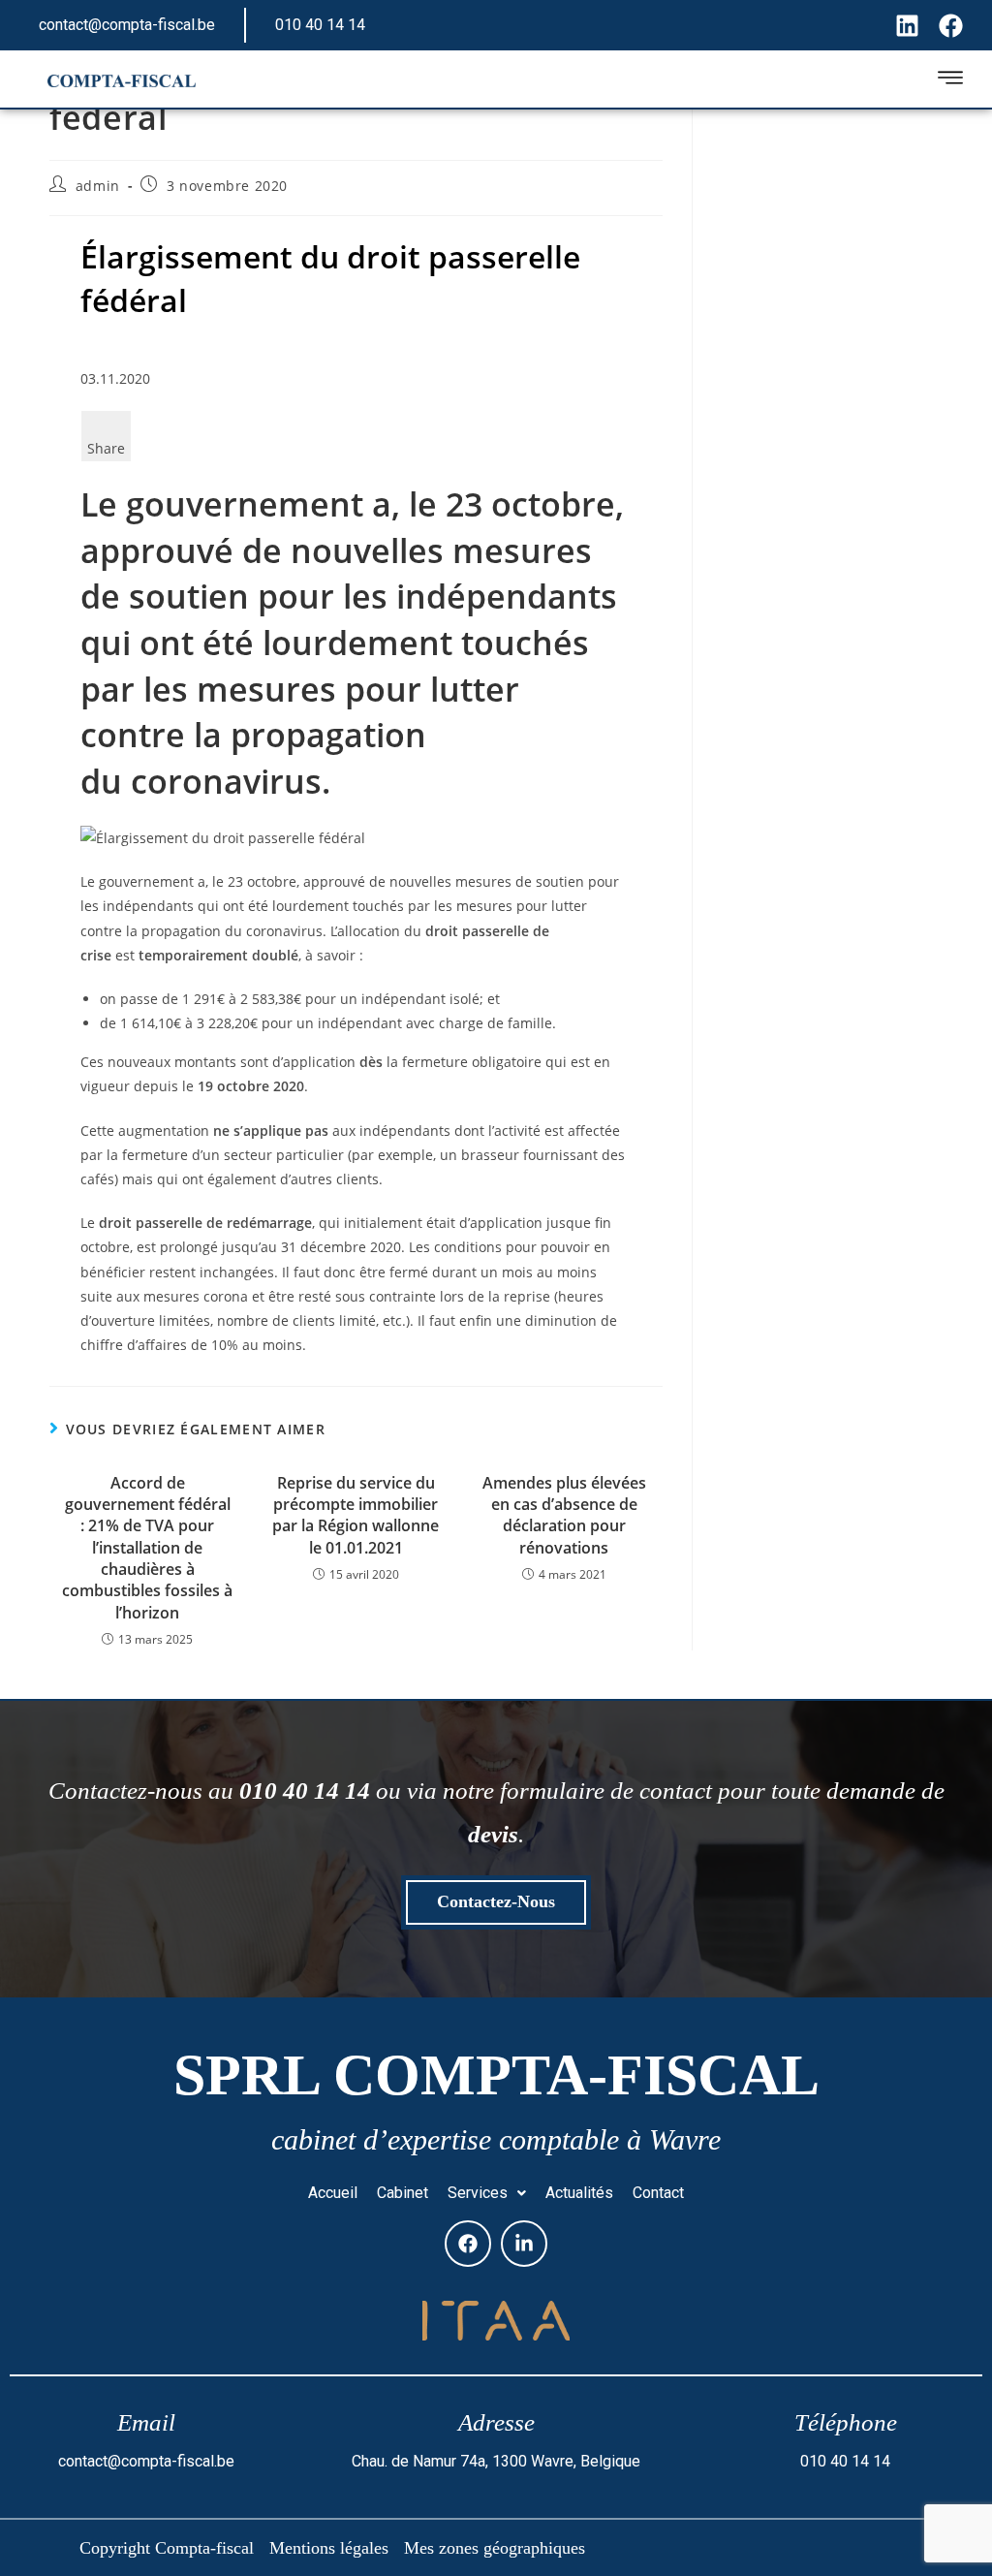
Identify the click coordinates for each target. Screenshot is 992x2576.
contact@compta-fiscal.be (127, 25)
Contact (658, 2193)
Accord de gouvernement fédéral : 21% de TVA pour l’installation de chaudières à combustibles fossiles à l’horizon (147, 1548)
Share (106, 448)
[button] (487, 2193)
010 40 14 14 (320, 25)
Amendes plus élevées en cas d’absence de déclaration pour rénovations (564, 1515)
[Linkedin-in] (524, 2244)
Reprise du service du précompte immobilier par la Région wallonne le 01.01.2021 (356, 1515)
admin (98, 186)
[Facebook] (468, 2244)
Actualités (579, 2193)
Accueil (333, 2193)
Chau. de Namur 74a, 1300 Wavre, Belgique (496, 2461)
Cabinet (403, 2193)
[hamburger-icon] (950, 81)
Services (478, 2193)
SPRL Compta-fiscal (496, 2075)
